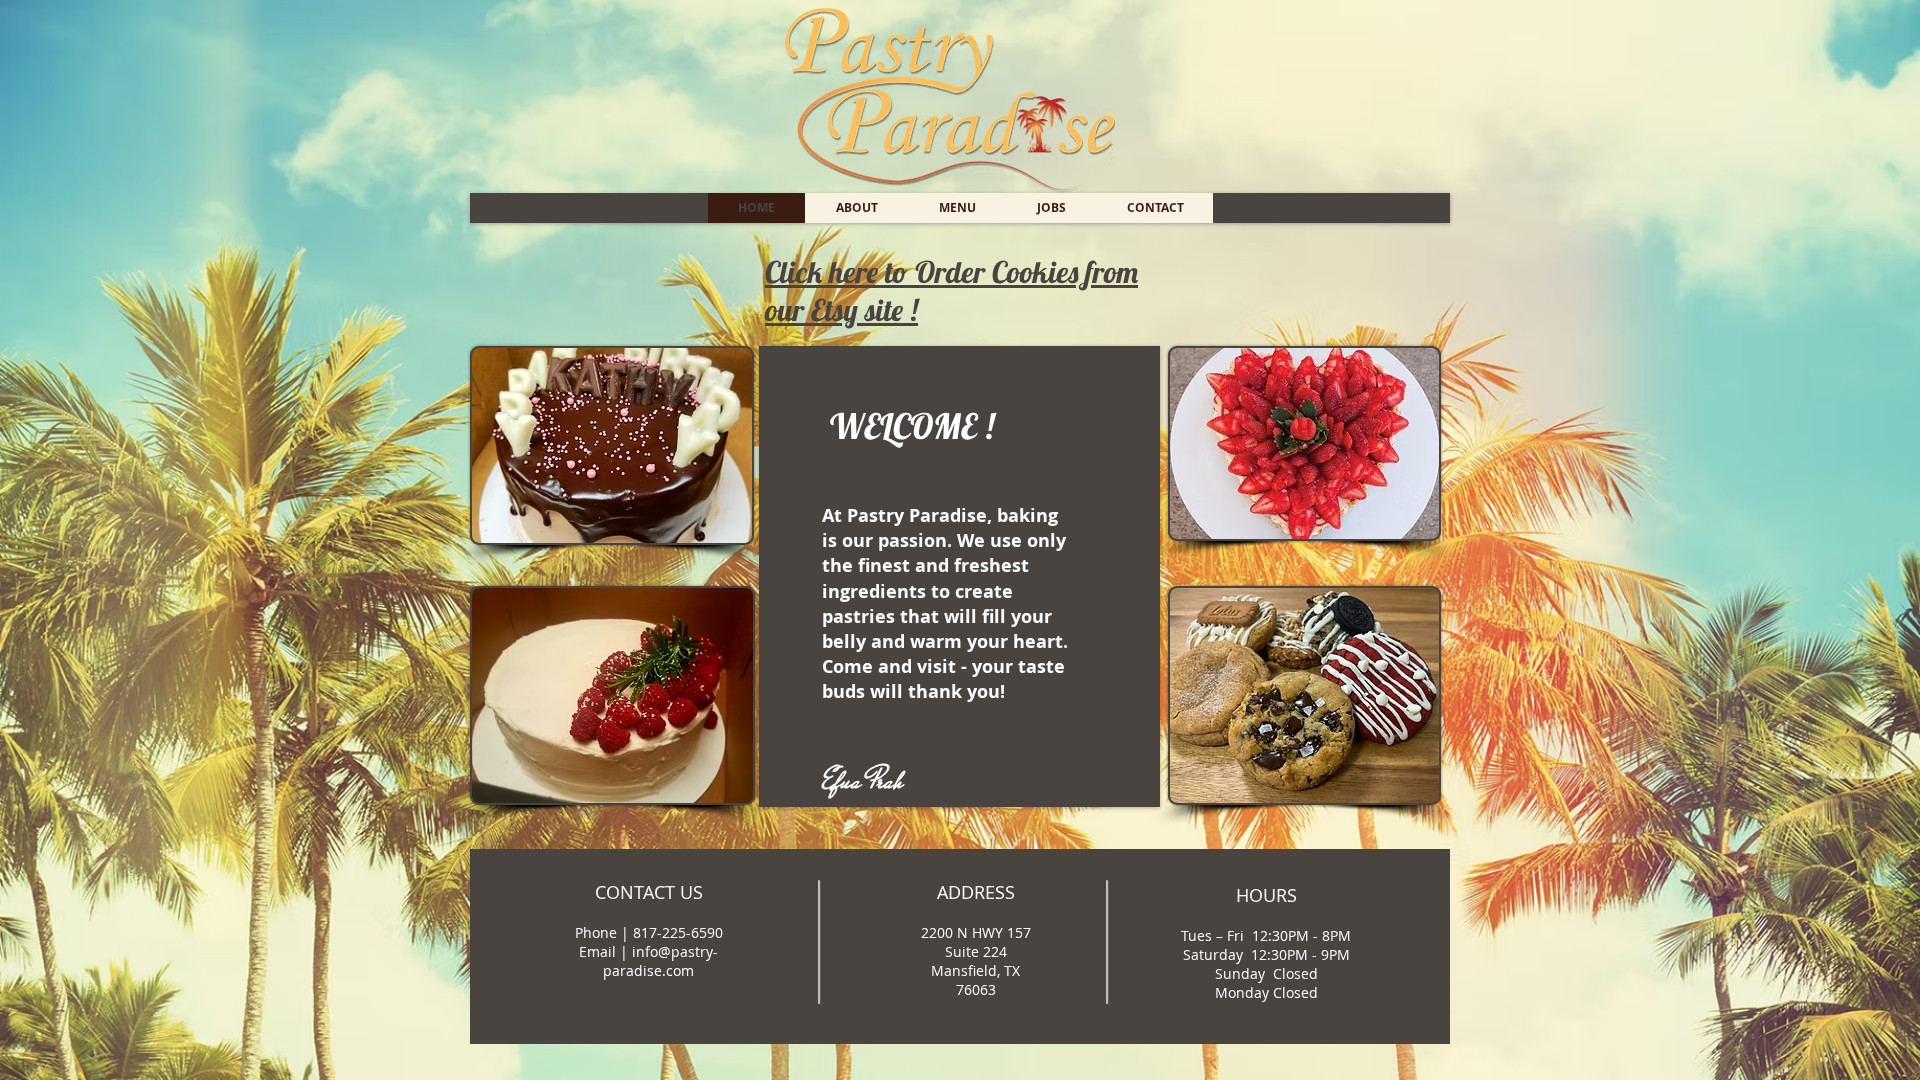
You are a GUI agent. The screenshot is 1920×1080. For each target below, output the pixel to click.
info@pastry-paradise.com (660, 961)
